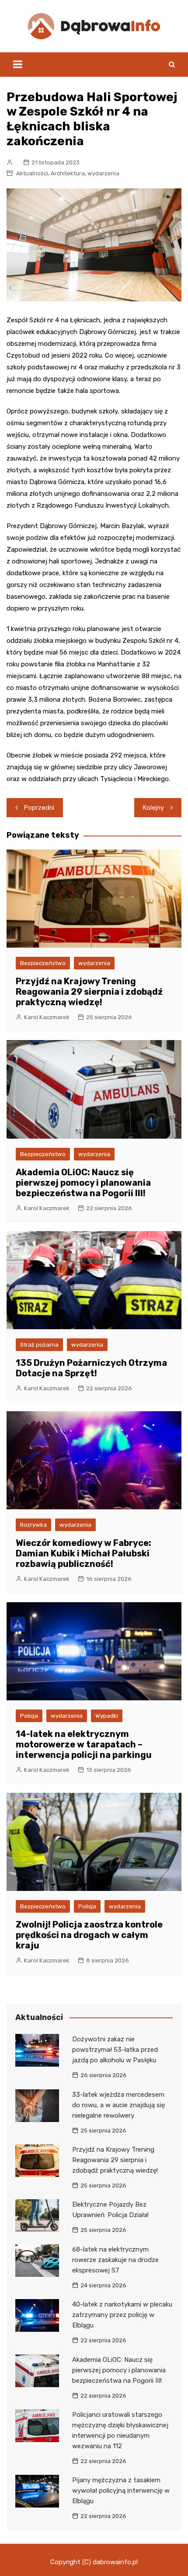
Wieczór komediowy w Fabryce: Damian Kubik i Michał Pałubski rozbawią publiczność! (84, 1553)
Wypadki (107, 1716)
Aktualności (32, 173)
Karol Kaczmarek (47, 1017)
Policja (29, 1716)
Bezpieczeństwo (43, 963)
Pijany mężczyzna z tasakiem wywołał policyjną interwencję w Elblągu (121, 2491)
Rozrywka (33, 1525)
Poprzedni (39, 808)
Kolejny (153, 808)
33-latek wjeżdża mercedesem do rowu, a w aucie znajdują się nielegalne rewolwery (118, 2105)
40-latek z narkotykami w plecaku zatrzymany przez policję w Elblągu (122, 2315)
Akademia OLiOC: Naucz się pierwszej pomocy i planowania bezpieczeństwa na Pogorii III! (83, 1183)
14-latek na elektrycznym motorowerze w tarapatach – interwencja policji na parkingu (84, 1744)
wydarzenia (103, 173)
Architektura (68, 173)
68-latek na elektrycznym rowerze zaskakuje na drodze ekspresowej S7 (115, 2260)
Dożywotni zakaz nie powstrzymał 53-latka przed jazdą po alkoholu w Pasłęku (115, 2050)
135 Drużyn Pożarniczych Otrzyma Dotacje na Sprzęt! (91, 1368)
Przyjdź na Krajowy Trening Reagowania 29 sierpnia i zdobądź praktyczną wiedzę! (89, 992)
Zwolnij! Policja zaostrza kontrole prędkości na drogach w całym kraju (89, 1935)
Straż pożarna (39, 1345)
